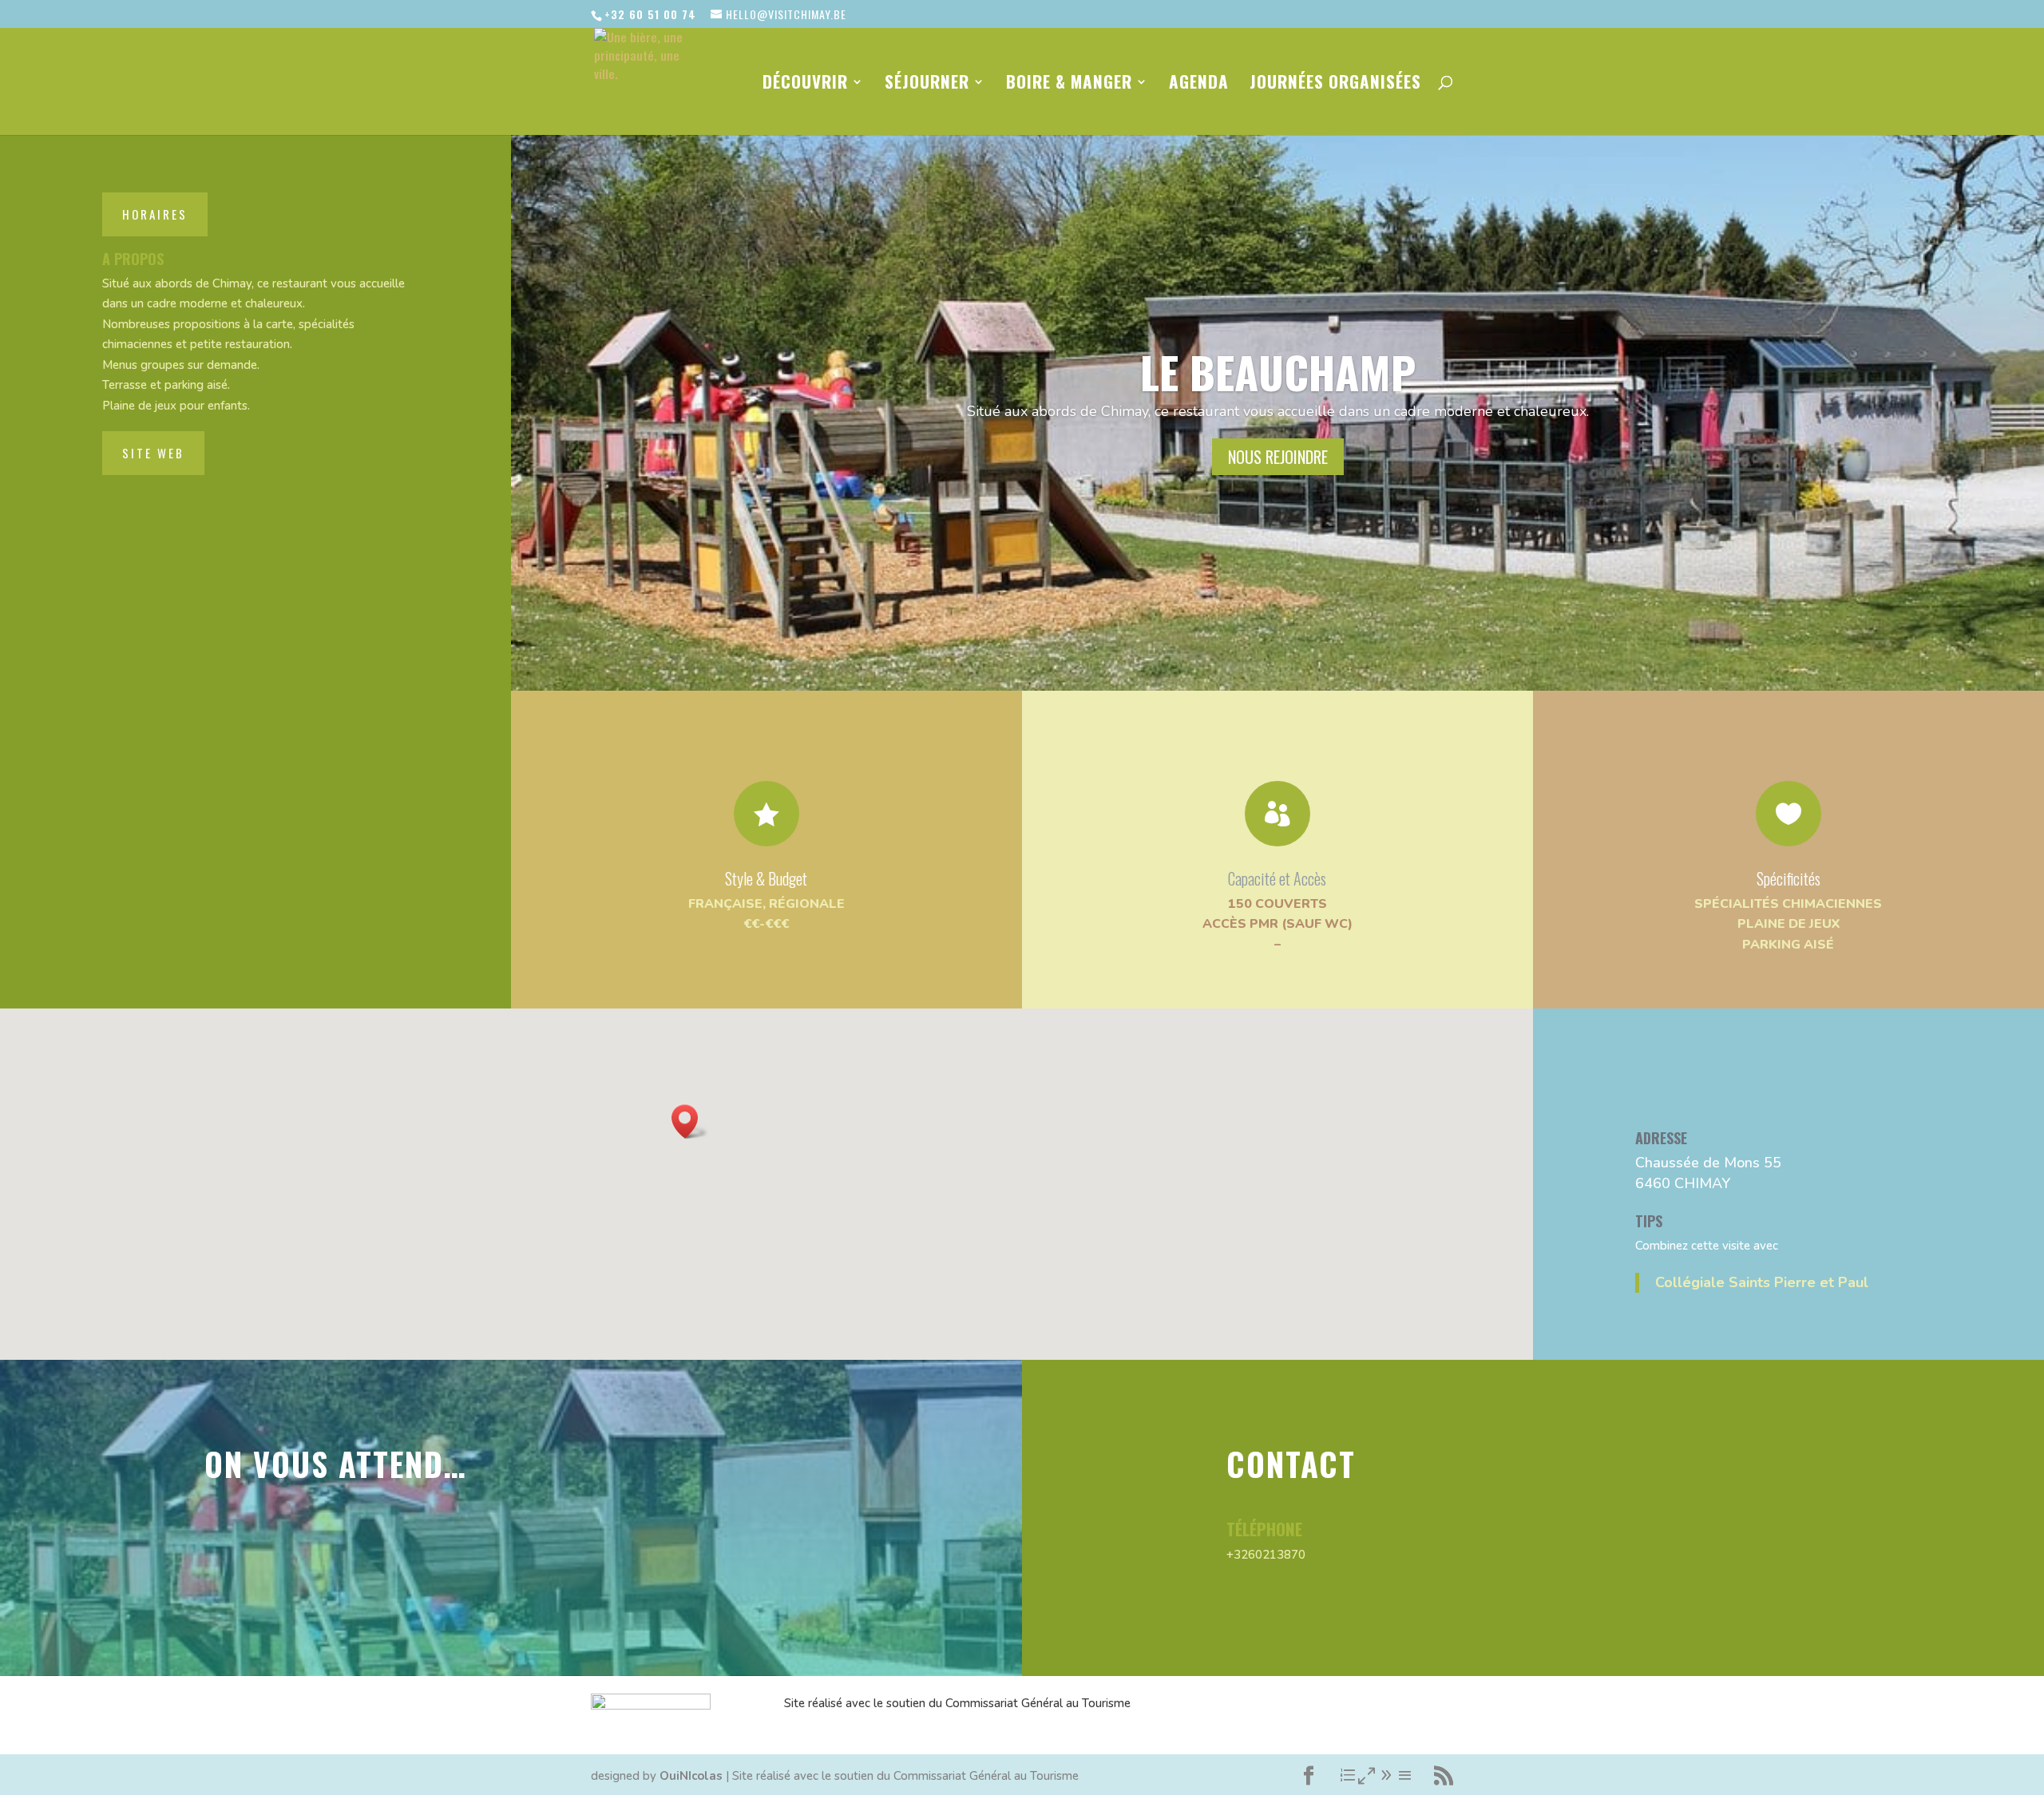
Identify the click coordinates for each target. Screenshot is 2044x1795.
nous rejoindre (1278, 457)
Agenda (1199, 85)
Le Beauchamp (1278, 371)
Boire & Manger (1069, 85)
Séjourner (927, 85)
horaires (155, 214)
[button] (690, 1121)
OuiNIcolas (691, 1776)
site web (153, 453)
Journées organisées (1335, 85)
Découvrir (805, 85)
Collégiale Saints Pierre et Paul (1762, 1282)
